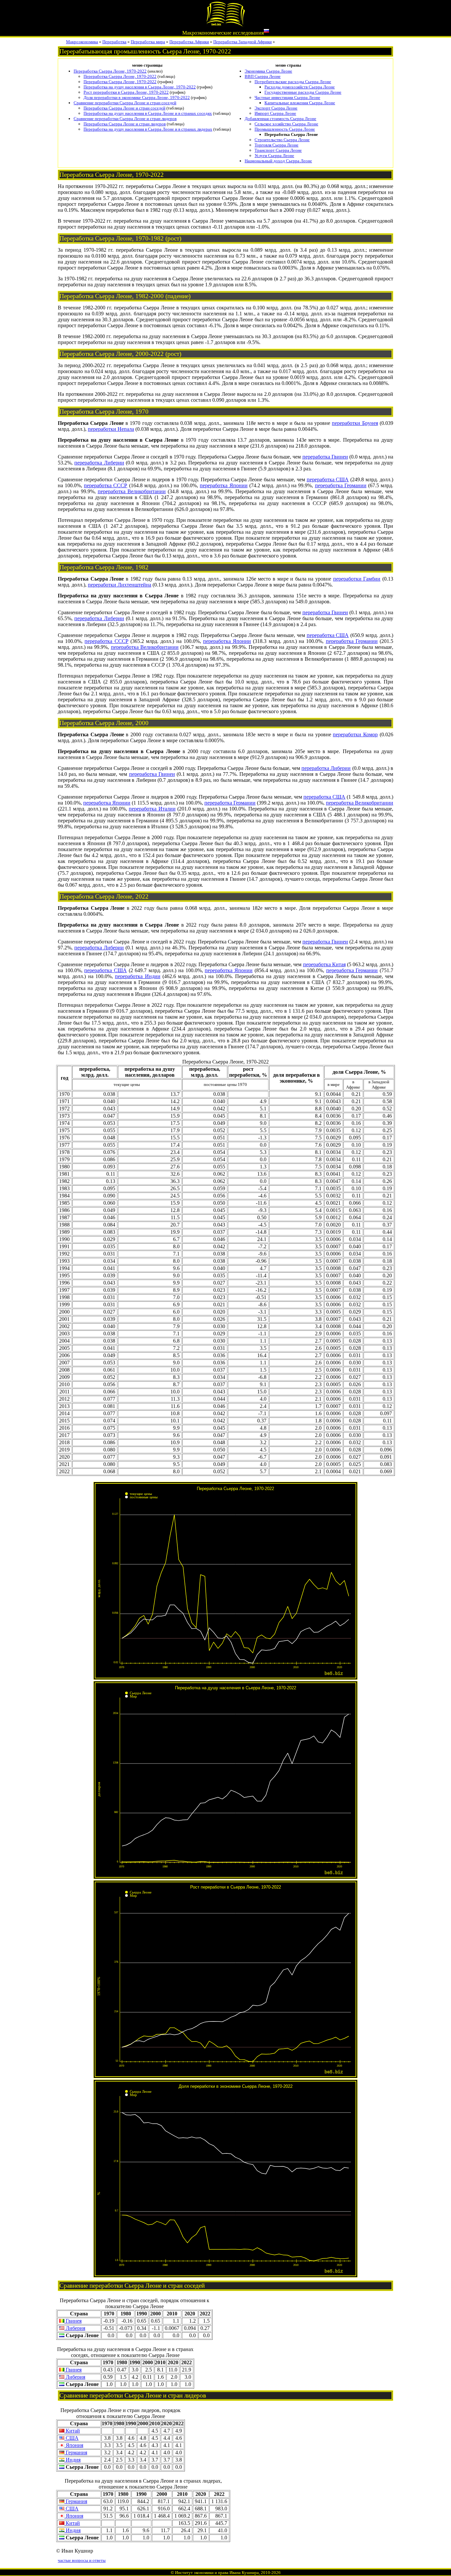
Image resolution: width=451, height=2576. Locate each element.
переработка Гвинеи (325, 457)
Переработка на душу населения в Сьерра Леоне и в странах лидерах (148, 129)
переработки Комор (355, 734)
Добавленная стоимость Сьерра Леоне (280, 119)
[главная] (225, 25)
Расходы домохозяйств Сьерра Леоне (300, 87)
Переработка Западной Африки (243, 42)
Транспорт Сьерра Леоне (278, 150)
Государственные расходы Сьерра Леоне (303, 92)
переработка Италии (152, 809)
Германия (76, 2452)
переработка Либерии (99, 463)
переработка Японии (224, 485)
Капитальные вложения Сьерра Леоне (300, 103)
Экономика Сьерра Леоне (268, 71)
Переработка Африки (189, 42)
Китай (72, 2431)
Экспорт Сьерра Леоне (276, 108)
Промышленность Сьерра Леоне (285, 129)
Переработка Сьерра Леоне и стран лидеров (125, 124)
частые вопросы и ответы (82, 2560)
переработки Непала (111, 429)
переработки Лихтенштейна (120, 585)
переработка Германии (341, 485)
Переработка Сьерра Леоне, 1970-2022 (110, 71)
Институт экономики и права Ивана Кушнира (217, 2573)
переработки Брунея (355, 423)
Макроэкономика (82, 42)
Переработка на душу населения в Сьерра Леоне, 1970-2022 (140, 87)
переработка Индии (138, 976)
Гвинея (73, 2321)
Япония (74, 2445)
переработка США (328, 479)
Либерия (75, 2328)
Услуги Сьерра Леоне (274, 156)
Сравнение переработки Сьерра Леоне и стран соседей (125, 103)
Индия (72, 2460)
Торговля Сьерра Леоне (277, 145)
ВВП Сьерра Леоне (263, 76)
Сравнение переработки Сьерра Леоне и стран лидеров (125, 119)
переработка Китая (324, 964)
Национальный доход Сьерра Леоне (278, 161)
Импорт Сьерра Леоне (275, 113)
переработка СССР (105, 485)
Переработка (114, 42)
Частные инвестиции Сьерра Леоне (287, 97)
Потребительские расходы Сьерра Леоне (293, 82)
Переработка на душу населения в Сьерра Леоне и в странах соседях (148, 113)
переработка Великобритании (132, 491)
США (71, 2438)
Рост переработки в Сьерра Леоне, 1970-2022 (126, 92)
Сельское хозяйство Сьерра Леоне (286, 124)
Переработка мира (148, 42)
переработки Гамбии (357, 579)
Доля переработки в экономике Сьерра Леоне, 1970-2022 (137, 97)
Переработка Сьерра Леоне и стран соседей (124, 108)
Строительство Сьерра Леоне (282, 140)
